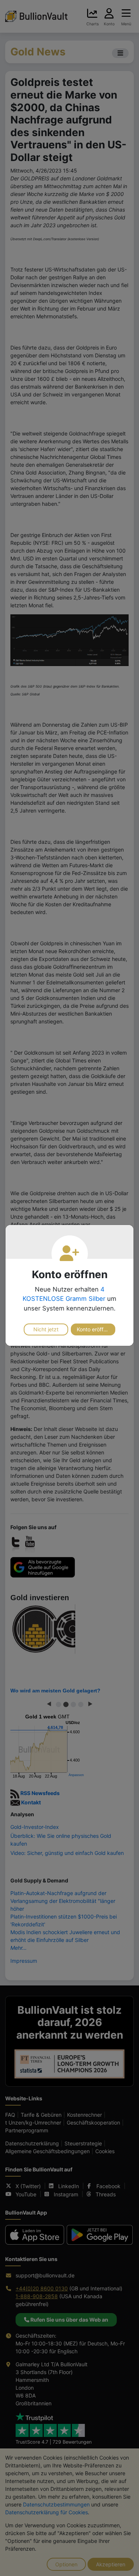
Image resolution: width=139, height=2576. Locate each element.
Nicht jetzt (46, 1329)
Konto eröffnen (95, 1329)
